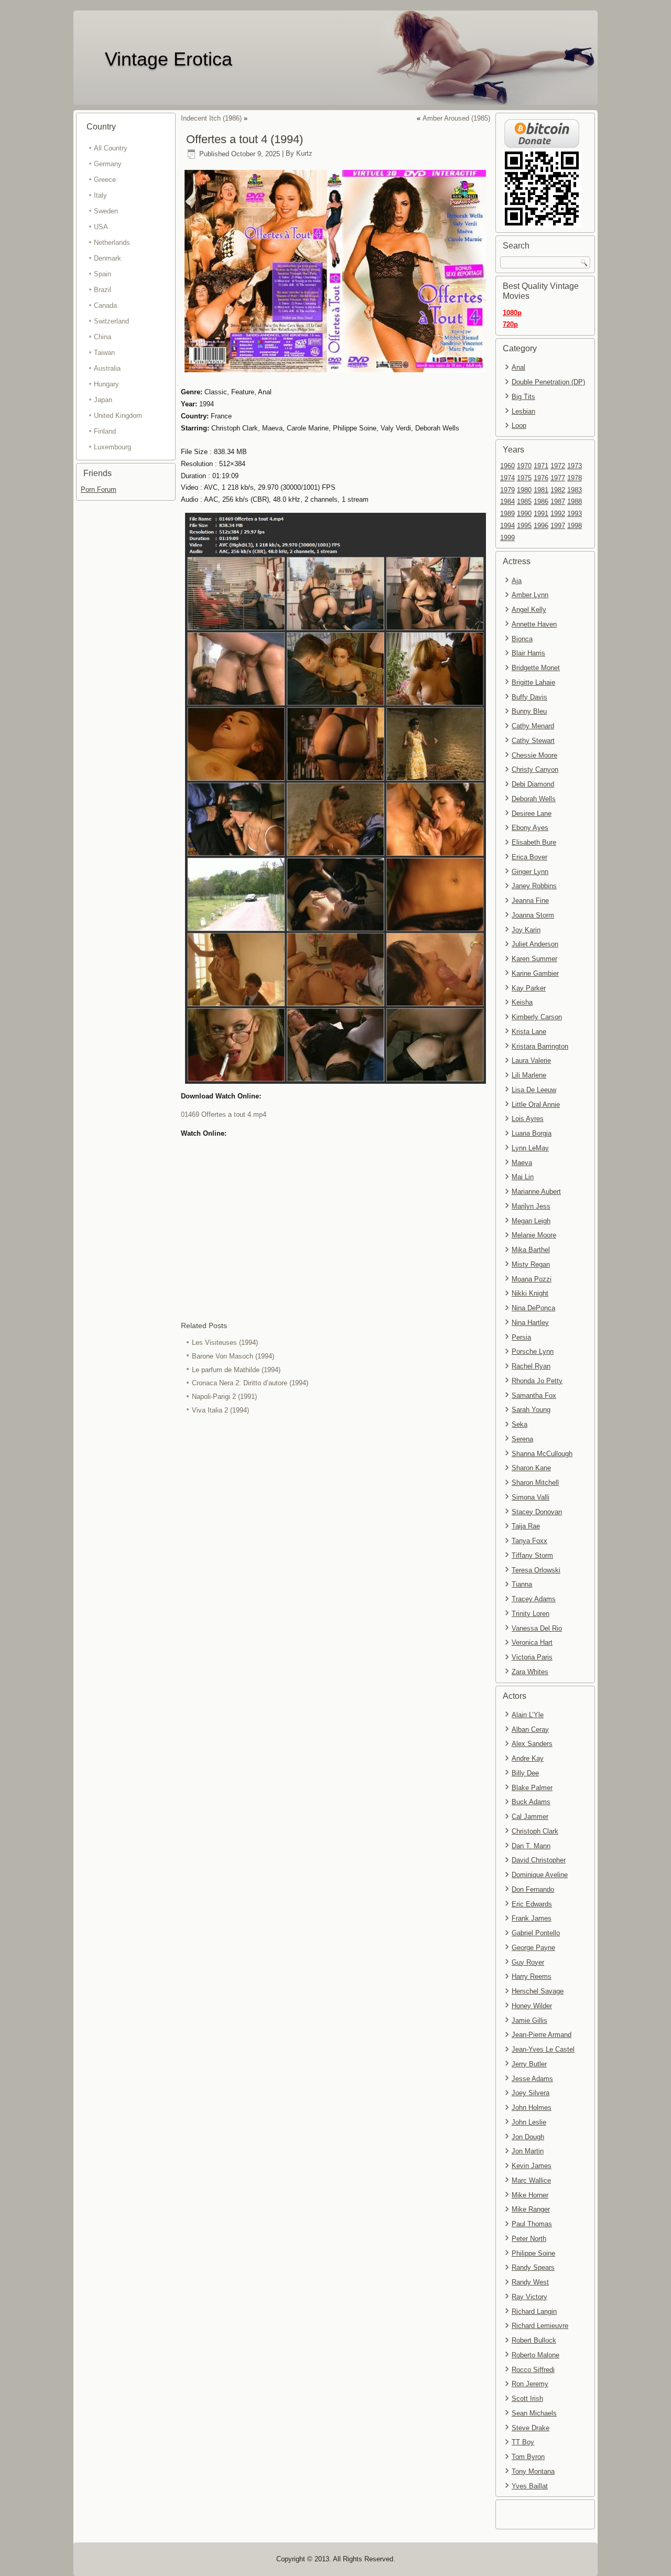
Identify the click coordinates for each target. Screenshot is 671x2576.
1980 (524, 490)
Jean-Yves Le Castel (543, 2049)
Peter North (529, 2239)
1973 (575, 466)
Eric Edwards (532, 1904)
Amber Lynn (530, 595)
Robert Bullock (534, 2340)
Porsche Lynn (533, 1351)
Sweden (106, 211)
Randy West (530, 2282)
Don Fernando (533, 1889)
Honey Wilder (532, 2006)
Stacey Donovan (537, 1512)
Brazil (102, 290)
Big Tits (523, 397)
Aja (517, 581)
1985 (524, 502)
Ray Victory (529, 2297)
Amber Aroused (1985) (456, 118)
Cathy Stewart (533, 741)
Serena (522, 1439)
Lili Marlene (529, 1075)
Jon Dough (528, 2137)
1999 (507, 538)
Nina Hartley (530, 1323)
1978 (575, 478)
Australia (107, 368)
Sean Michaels (534, 2413)
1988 (575, 502)
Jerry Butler (529, 2064)
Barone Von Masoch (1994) (233, 1356)
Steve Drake (531, 2428)
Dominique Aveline (540, 1875)
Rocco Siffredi (533, 2370)
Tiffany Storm (532, 1555)
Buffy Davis (529, 697)
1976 (541, 478)
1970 (524, 466)
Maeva (522, 1163)
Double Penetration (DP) (548, 382)
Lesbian (523, 411)
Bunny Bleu (529, 711)
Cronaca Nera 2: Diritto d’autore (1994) (250, 1383)
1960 (507, 466)
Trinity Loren (531, 1614)
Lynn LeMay (530, 1148)
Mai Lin (523, 1177)
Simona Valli (531, 1497)
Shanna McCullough (542, 1454)
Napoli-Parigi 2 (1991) (224, 1397)
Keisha (522, 1002)
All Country (111, 148)
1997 (558, 526)
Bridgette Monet (536, 668)
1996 (541, 526)
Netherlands (112, 242)
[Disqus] (335, 1557)
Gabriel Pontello (536, 1933)
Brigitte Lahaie (533, 682)
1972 (558, 466)
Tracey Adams (534, 1599)
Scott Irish (527, 2399)
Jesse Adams (532, 2079)
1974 (507, 478)
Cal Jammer (530, 1817)
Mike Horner (530, 2195)
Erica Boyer (529, 857)
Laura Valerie (531, 1060)
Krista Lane (529, 1032)
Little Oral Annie (536, 1104)
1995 (524, 526)
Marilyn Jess (531, 1206)
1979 (507, 490)
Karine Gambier (535, 973)
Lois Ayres (528, 1119)
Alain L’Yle (528, 1715)
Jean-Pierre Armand (542, 2035)
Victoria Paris (532, 1657)
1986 (541, 502)
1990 (524, 514)
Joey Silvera (531, 2093)
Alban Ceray (530, 1729)
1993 (575, 514)
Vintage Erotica (169, 59)
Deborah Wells (534, 799)
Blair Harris (528, 653)
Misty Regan (531, 1264)
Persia (521, 1337)
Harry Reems (532, 1976)
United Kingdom (118, 416)
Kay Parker (529, 988)
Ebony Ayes (530, 828)
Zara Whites (530, 1672)
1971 (541, 466)
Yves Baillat (530, 2486)
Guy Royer (528, 1962)
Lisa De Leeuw (534, 1090)
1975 (524, 478)
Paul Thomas (532, 2224)
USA (101, 227)
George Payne (533, 1948)
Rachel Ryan (531, 1366)
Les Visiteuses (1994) (225, 1343)
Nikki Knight (530, 1293)
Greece (105, 180)
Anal (518, 367)
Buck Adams (531, 1802)
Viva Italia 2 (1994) (220, 1410)
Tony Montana (533, 2471)
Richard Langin (534, 2311)
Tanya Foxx (529, 1541)
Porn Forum (99, 489)
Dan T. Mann (531, 1846)
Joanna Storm (533, 915)
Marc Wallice (531, 2180)
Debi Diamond (533, 784)
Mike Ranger (531, 2209)
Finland (105, 431)
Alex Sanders (532, 1744)
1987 (558, 502)
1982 (558, 490)
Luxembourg (112, 447)
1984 (507, 502)
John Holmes (532, 2108)
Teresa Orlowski (536, 1570)
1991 (541, 514)
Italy (100, 195)
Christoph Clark (535, 1831)
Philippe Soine (533, 2253)
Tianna (522, 1584)
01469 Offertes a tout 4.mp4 (224, 1114)
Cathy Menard (533, 726)
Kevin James (532, 2166)
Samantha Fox (534, 1395)
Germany (108, 164)
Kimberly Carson (537, 1017)
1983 (575, 490)
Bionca (522, 639)
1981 (541, 490)
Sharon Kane (531, 1468)
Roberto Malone (535, 2355)
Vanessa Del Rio (537, 1628)
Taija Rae (526, 1526)
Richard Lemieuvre (540, 2326)
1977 (558, 478)
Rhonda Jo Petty (537, 1381)
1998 (575, 526)
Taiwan (104, 353)
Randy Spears (533, 2267)
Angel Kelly (529, 610)
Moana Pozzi (532, 1279)
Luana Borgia (532, 1133)
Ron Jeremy (530, 2384)
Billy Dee (525, 1773)
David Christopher (539, 1860)
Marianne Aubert (536, 1192)
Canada (105, 305)
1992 (558, 514)
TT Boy (523, 2442)
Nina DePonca (533, 1308)
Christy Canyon (535, 769)
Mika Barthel (531, 1250)
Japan (103, 400)
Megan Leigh (531, 1221)
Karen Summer (534, 959)
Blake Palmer (532, 1788)
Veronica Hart (532, 1642)
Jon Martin (528, 2151)
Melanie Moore (534, 1235)
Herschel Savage (538, 1991)
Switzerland (111, 321)
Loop (519, 425)
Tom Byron (528, 2457)
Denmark (107, 258)
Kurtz (304, 154)
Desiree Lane (532, 813)
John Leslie (529, 2122)
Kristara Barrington (540, 1046)
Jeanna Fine (530, 901)
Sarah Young (531, 1410)
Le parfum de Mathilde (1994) (236, 1370)
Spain (102, 274)
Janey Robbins (534, 886)
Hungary (106, 384)
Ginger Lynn (530, 872)
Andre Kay (528, 1758)
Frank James (532, 1918)
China (102, 337)
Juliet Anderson (535, 944)
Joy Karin (526, 930)
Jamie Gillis (529, 2020)
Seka (520, 1424)
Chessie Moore (534, 755)
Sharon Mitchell (535, 1483)
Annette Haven (534, 624)
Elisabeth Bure (534, 842)
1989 (507, 514)
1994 (507, 526)
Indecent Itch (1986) (211, 118)
